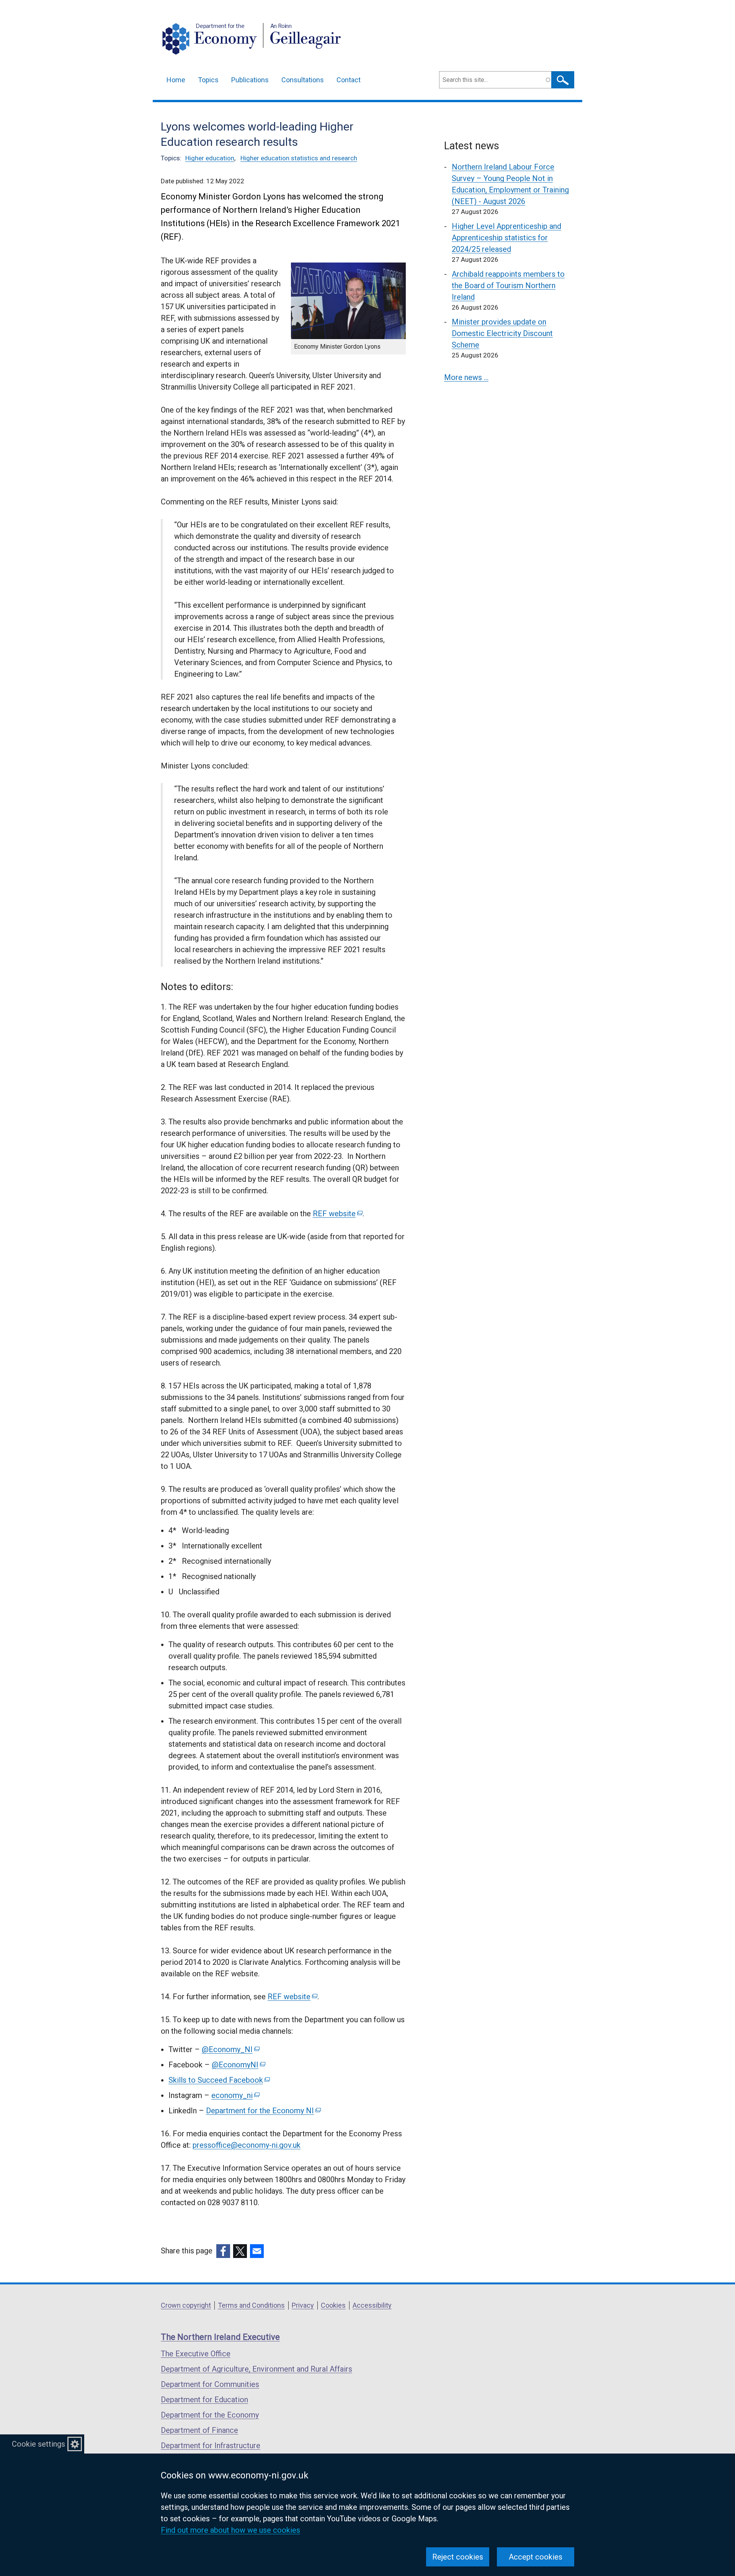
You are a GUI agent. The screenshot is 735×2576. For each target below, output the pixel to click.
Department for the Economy (210, 2415)
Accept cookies (536, 2557)
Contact (349, 80)
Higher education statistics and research (299, 158)
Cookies (333, 2305)
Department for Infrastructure (211, 2445)
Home (176, 80)
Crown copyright (186, 2305)
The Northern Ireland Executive (220, 2337)
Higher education (210, 158)
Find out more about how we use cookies (230, 2530)
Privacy (303, 2305)
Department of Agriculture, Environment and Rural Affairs (256, 2369)
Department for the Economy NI (263, 2111)
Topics (208, 80)
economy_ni (235, 2095)
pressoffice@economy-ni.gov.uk (247, 2145)
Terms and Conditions (251, 2305)
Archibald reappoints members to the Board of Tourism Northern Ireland (508, 285)
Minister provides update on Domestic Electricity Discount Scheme (502, 333)
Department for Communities (210, 2384)
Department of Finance (199, 2430)
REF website (337, 1214)
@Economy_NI (230, 2049)
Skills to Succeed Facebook (219, 2080)
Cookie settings (38, 2444)
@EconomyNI (238, 2065)
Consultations (303, 80)
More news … (466, 377)
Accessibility (372, 2305)
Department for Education (204, 2400)
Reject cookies (458, 2557)
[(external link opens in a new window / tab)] (223, 2251)
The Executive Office (196, 2354)
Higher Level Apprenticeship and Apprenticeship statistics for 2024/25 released (506, 238)
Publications (250, 80)
